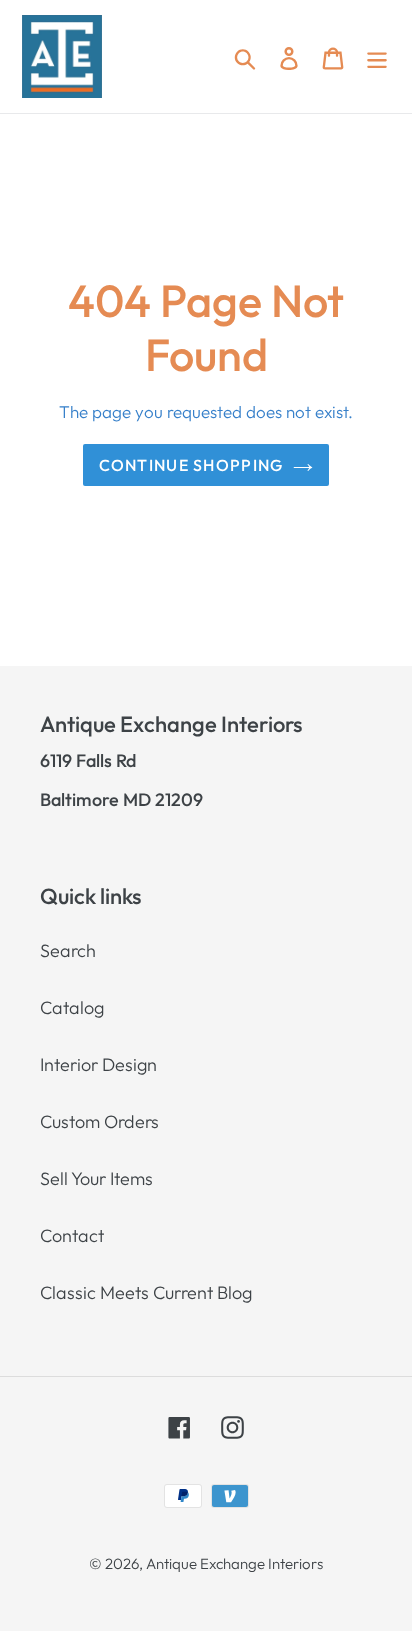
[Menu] (377, 56)
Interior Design (98, 1064)
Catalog (72, 1007)
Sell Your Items (96, 1178)
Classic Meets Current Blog (146, 1292)
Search (68, 950)
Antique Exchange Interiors (234, 1563)
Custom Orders (99, 1121)
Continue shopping (191, 465)
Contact (72, 1235)
